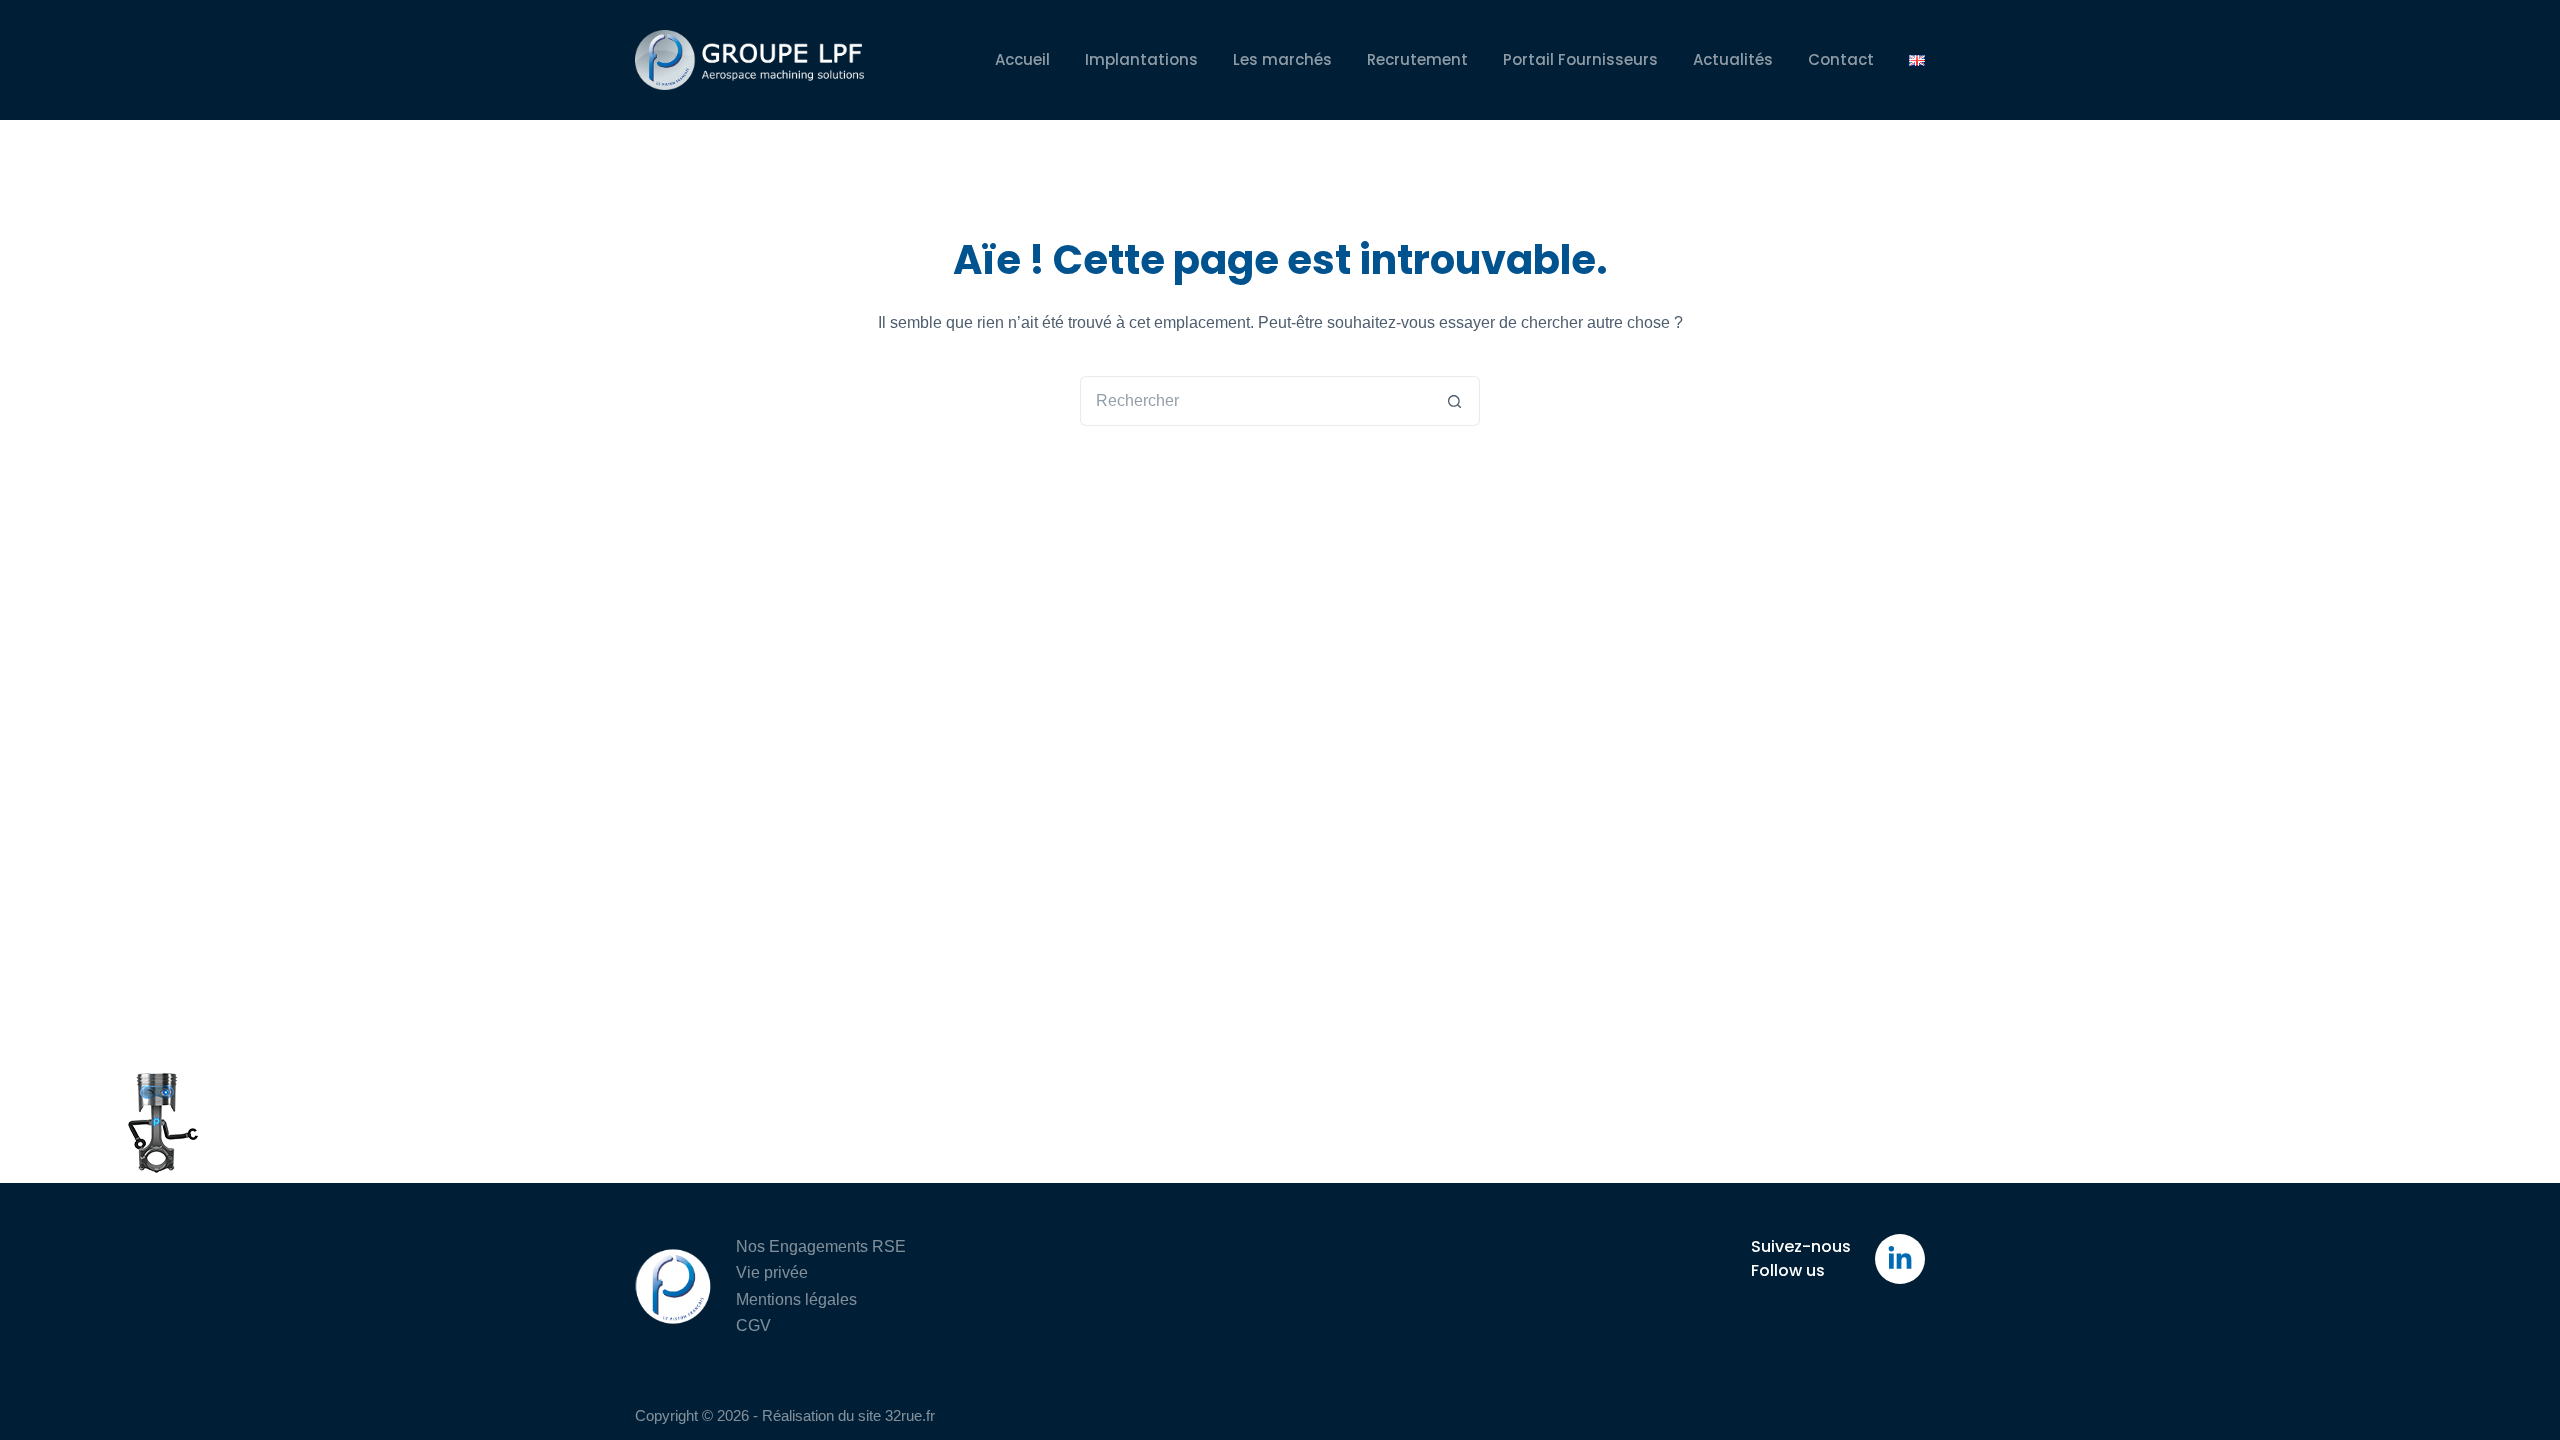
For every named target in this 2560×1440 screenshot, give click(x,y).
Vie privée (772, 1272)
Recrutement (1417, 59)
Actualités (1733, 59)
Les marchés (1282, 59)
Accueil (1022, 59)
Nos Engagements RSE (821, 1246)
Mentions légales (796, 1299)
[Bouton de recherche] (1455, 401)
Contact (1841, 59)
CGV (753, 1325)
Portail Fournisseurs (1580, 59)
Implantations (1141, 59)
